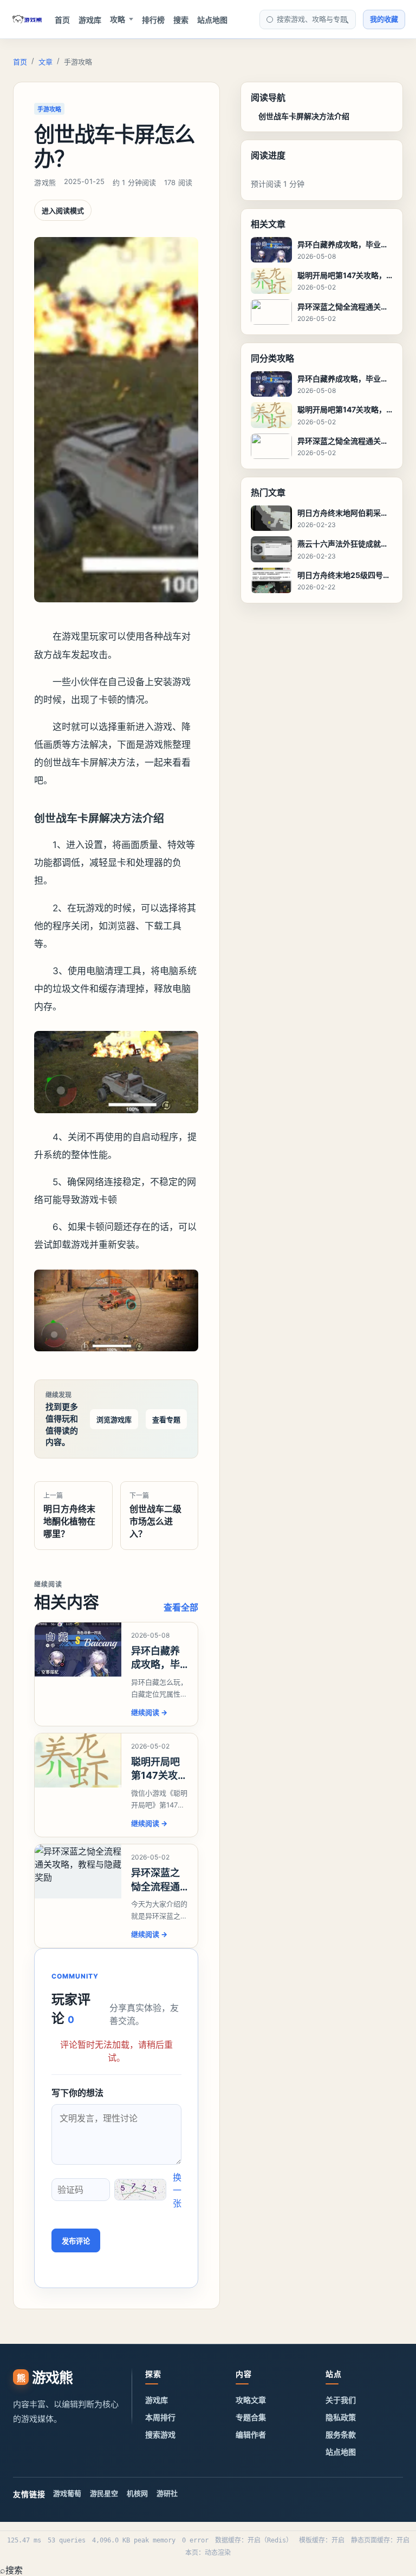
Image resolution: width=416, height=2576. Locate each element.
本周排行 (160, 2417)
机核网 (137, 2493)
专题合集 (251, 2417)
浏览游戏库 (114, 1420)
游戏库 (90, 20)
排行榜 (153, 20)
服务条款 (341, 2434)
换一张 (177, 2190)
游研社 (167, 2493)
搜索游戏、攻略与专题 (312, 19)
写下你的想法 (77, 2093)
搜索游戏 (160, 2434)
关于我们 (341, 2400)
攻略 (118, 19)
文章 (45, 62)
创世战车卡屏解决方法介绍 (304, 116)
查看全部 (181, 1607)
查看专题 (166, 1420)
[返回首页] (27, 19)
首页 (62, 20)
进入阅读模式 (63, 211)
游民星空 (104, 2493)
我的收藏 (384, 19)
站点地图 (212, 20)
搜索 (181, 20)
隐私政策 (341, 2417)
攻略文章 (251, 2400)
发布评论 (76, 2241)
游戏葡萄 (67, 2493)
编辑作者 (251, 2434)
